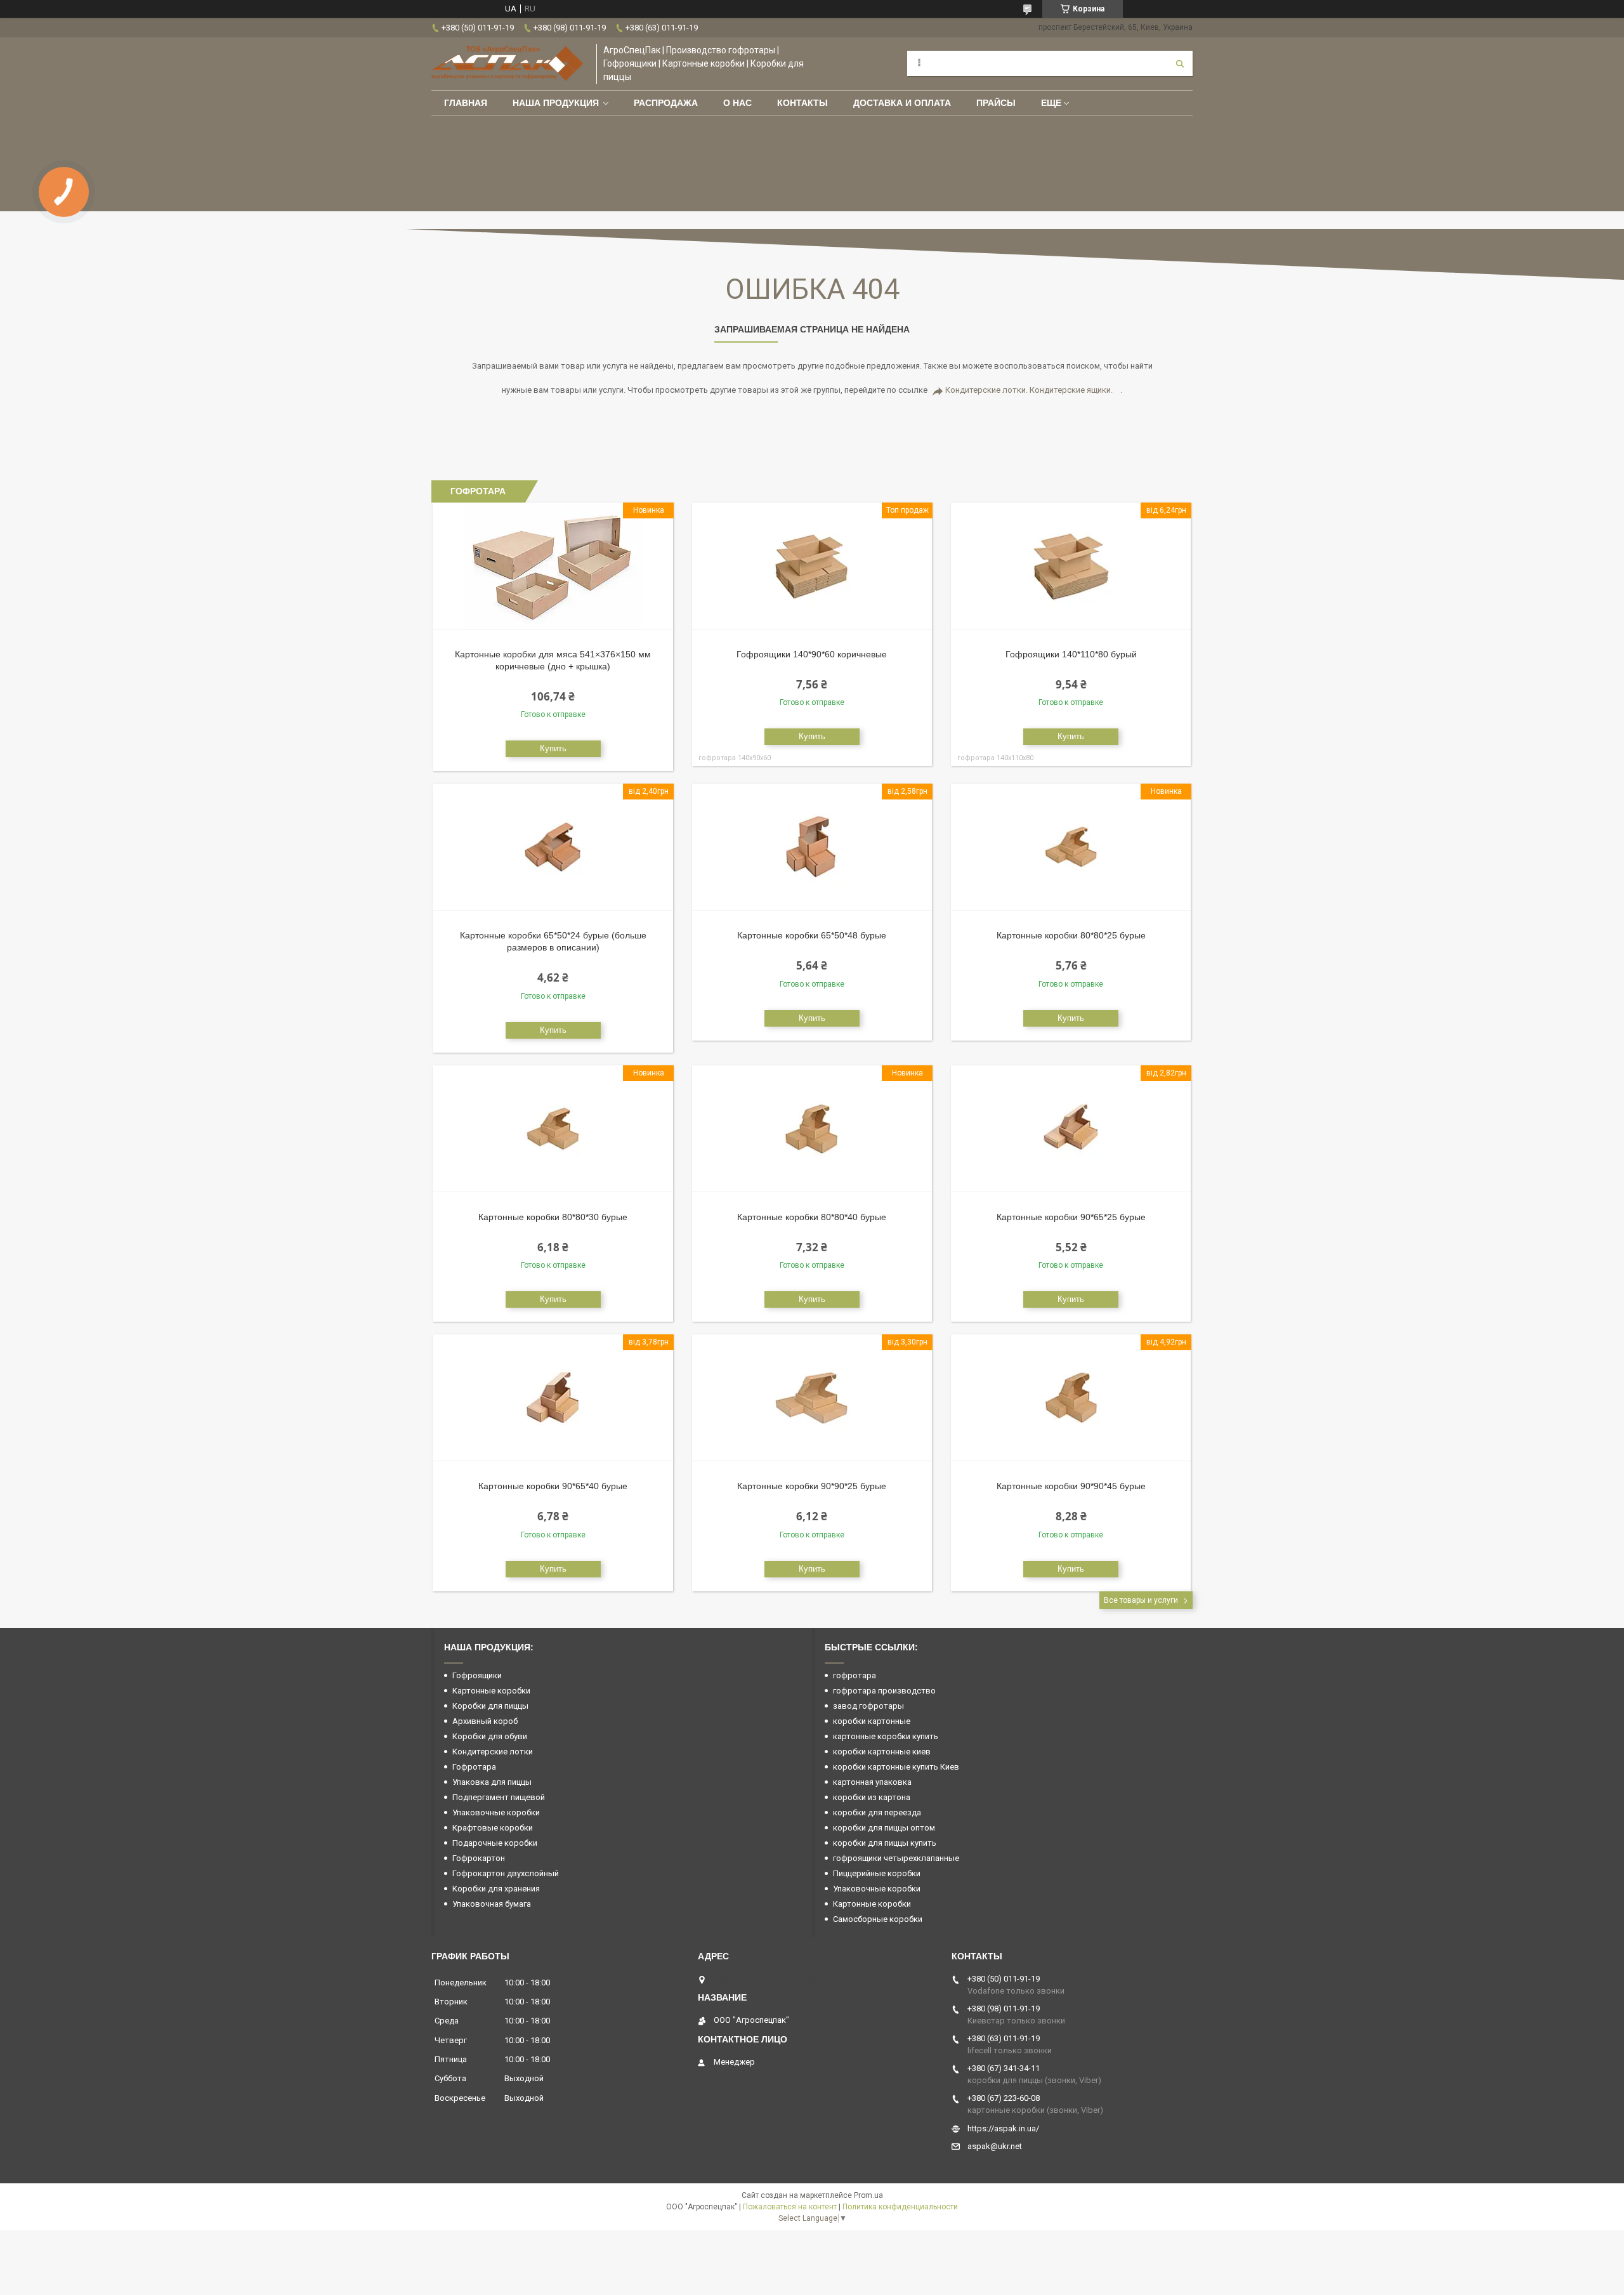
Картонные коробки (491, 1691)
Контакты (802, 103)
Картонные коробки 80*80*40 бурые (812, 1217)
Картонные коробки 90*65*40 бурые (553, 1486)
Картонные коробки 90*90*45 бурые (1071, 1486)
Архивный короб (485, 1721)
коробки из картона (872, 1797)
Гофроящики (477, 1675)
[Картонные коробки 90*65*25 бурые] (1071, 1129)
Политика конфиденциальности (900, 2207)
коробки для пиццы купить (885, 1843)
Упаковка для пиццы (492, 1782)
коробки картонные (872, 1721)
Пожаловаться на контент (790, 2207)
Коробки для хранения (496, 1889)
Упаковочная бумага (492, 1904)
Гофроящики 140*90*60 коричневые (812, 654)
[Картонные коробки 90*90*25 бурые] (812, 1398)
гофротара (855, 1675)
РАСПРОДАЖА (666, 103)
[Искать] (1180, 63)
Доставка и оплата (902, 103)
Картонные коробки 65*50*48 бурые (812, 935)
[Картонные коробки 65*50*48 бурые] (812, 847)
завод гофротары (868, 1706)
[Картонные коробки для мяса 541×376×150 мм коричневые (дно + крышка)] (553, 566)
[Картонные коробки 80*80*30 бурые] (553, 1129)
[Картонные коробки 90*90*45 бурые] (1071, 1398)
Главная (466, 103)
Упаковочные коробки (496, 1812)
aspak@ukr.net (995, 2146)
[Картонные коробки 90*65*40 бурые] (553, 1398)
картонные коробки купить (886, 1736)
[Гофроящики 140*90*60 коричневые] (812, 566)
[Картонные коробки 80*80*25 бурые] (1071, 847)
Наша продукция (556, 103)
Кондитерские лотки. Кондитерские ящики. (1029, 390)
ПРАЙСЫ (996, 103)
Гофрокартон (479, 1858)
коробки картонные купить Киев (896, 1767)
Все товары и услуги (1141, 1600)
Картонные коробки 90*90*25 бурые (812, 1486)
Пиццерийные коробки (877, 1873)
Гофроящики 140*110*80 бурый (1071, 654)
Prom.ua (868, 2195)
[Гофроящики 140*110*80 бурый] (1071, 566)
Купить (553, 748)
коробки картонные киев (882, 1752)
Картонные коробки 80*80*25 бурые (1071, 935)
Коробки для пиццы (490, 1706)
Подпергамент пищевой (499, 1797)
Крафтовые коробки (493, 1828)
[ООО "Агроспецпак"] (507, 63)
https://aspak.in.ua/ (1003, 2128)
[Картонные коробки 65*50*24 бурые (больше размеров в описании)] (553, 847)
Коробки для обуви (490, 1736)
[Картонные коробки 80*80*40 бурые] (812, 1129)
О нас (737, 103)
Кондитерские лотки (493, 1752)
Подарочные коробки (495, 1843)
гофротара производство (884, 1691)
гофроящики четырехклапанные (896, 1858)
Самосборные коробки (878, 1919)
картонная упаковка (872, 1782)
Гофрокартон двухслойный (506, 1873)
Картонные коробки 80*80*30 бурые (553, 1217)
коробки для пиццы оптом (884, 1828)
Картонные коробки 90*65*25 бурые (1071, 1217)
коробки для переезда (877, 1812)
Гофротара (474, 1767)
